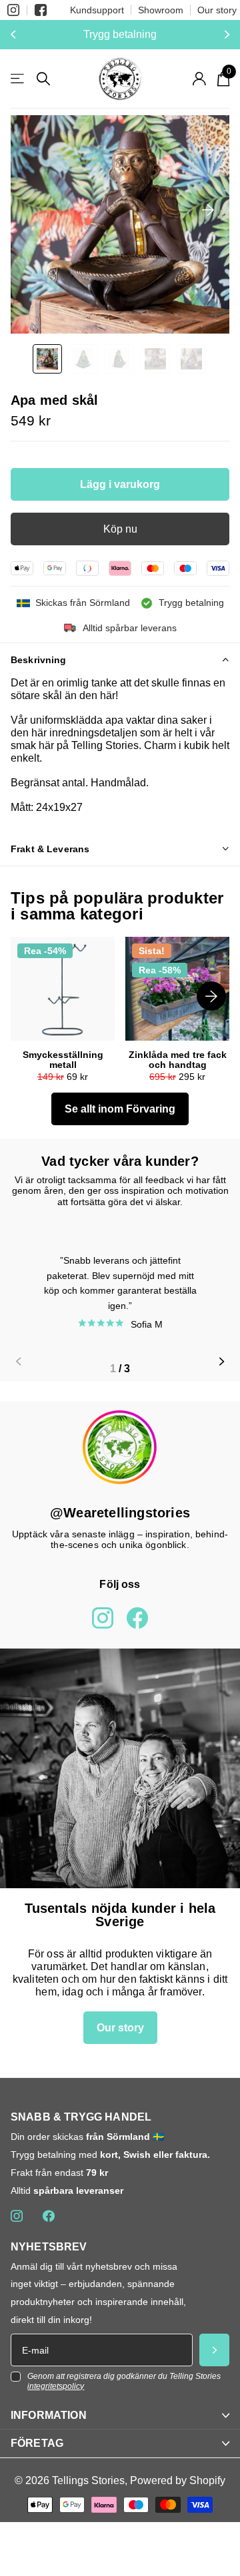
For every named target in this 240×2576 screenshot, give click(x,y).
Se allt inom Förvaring (120, 1109)
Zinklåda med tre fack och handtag (178, 1060)
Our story (217, 10)
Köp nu (120, 529)
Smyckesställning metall (63, 1060)
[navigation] (47, 359)
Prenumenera (214, 2350)
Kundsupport (97, 10)
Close (120, 2415)
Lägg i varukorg (120, 484)
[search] (43, 79)
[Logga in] (199, 79)
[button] (15, 35)
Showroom (161, 10)
